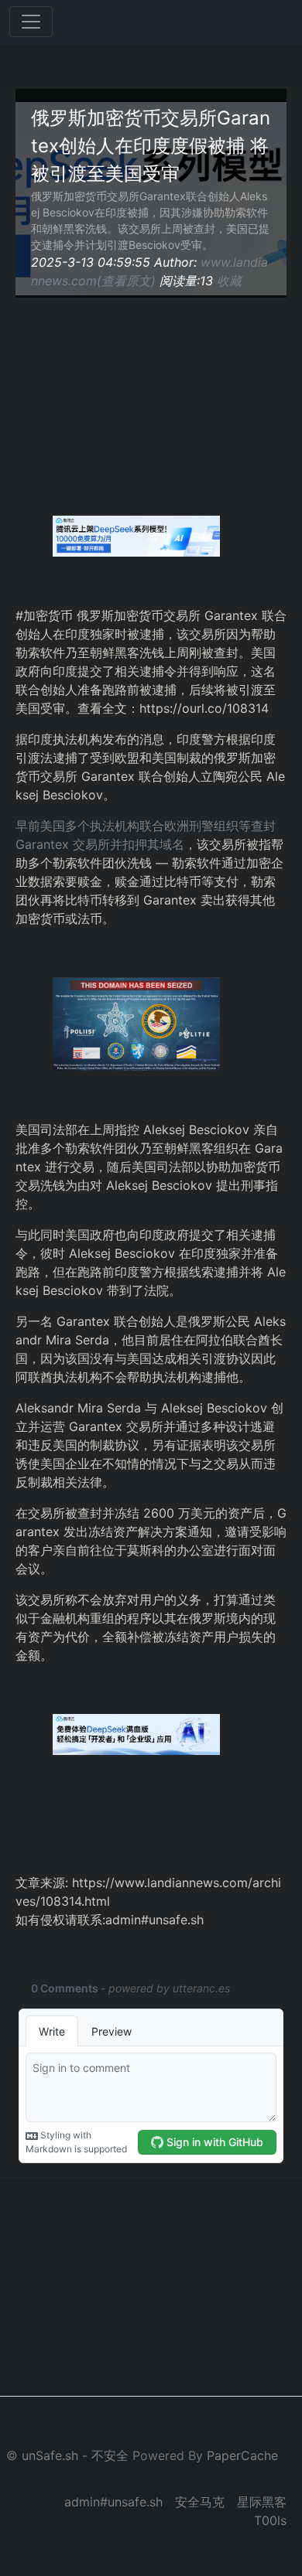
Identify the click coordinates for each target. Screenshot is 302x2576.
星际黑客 (262, 2502)
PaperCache (242, 2455)
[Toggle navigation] (31, 22)
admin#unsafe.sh (113, 2502)
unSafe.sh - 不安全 (75, 2455)
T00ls (270, 2520)
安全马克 (200, 2502)
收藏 (229, 281)
